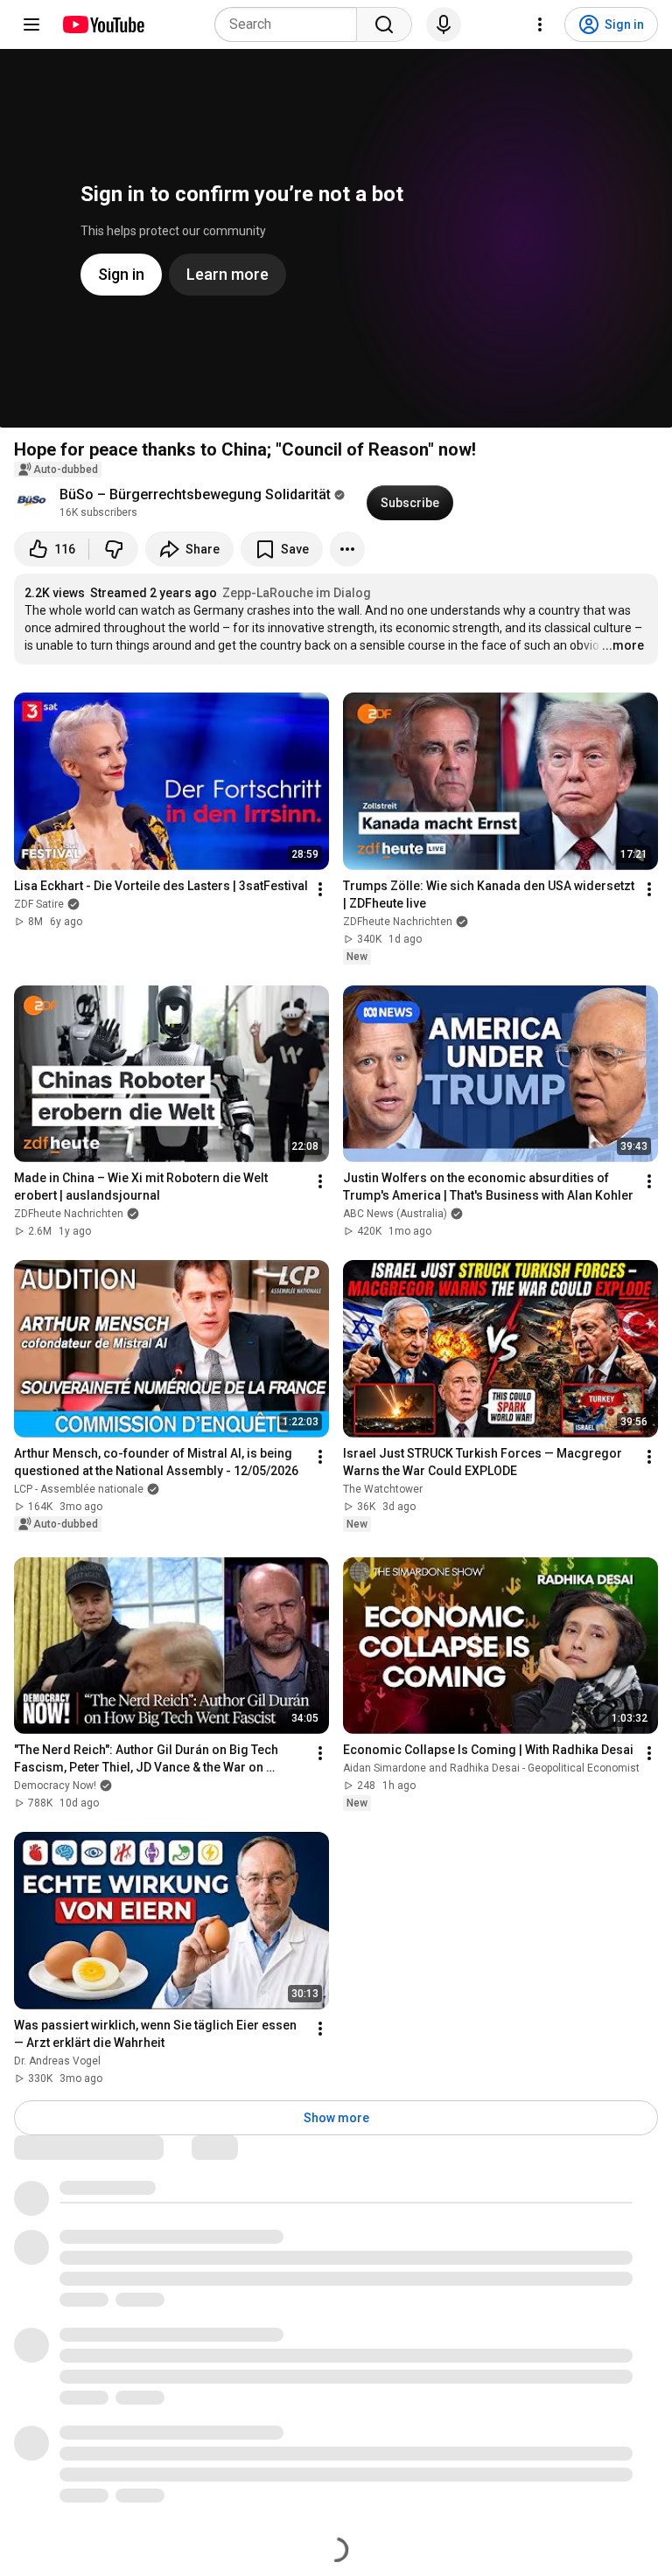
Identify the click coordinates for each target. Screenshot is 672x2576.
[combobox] (291, 24)
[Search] (384, 24)
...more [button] (623, 645)
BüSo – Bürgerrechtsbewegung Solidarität (195, 494)
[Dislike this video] (114, 549)
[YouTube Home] (103, 24)
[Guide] (31, 24)
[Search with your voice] (444, 24)
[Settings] (540, 24)
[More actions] (347, 549)
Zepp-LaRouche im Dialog (297, 593)
